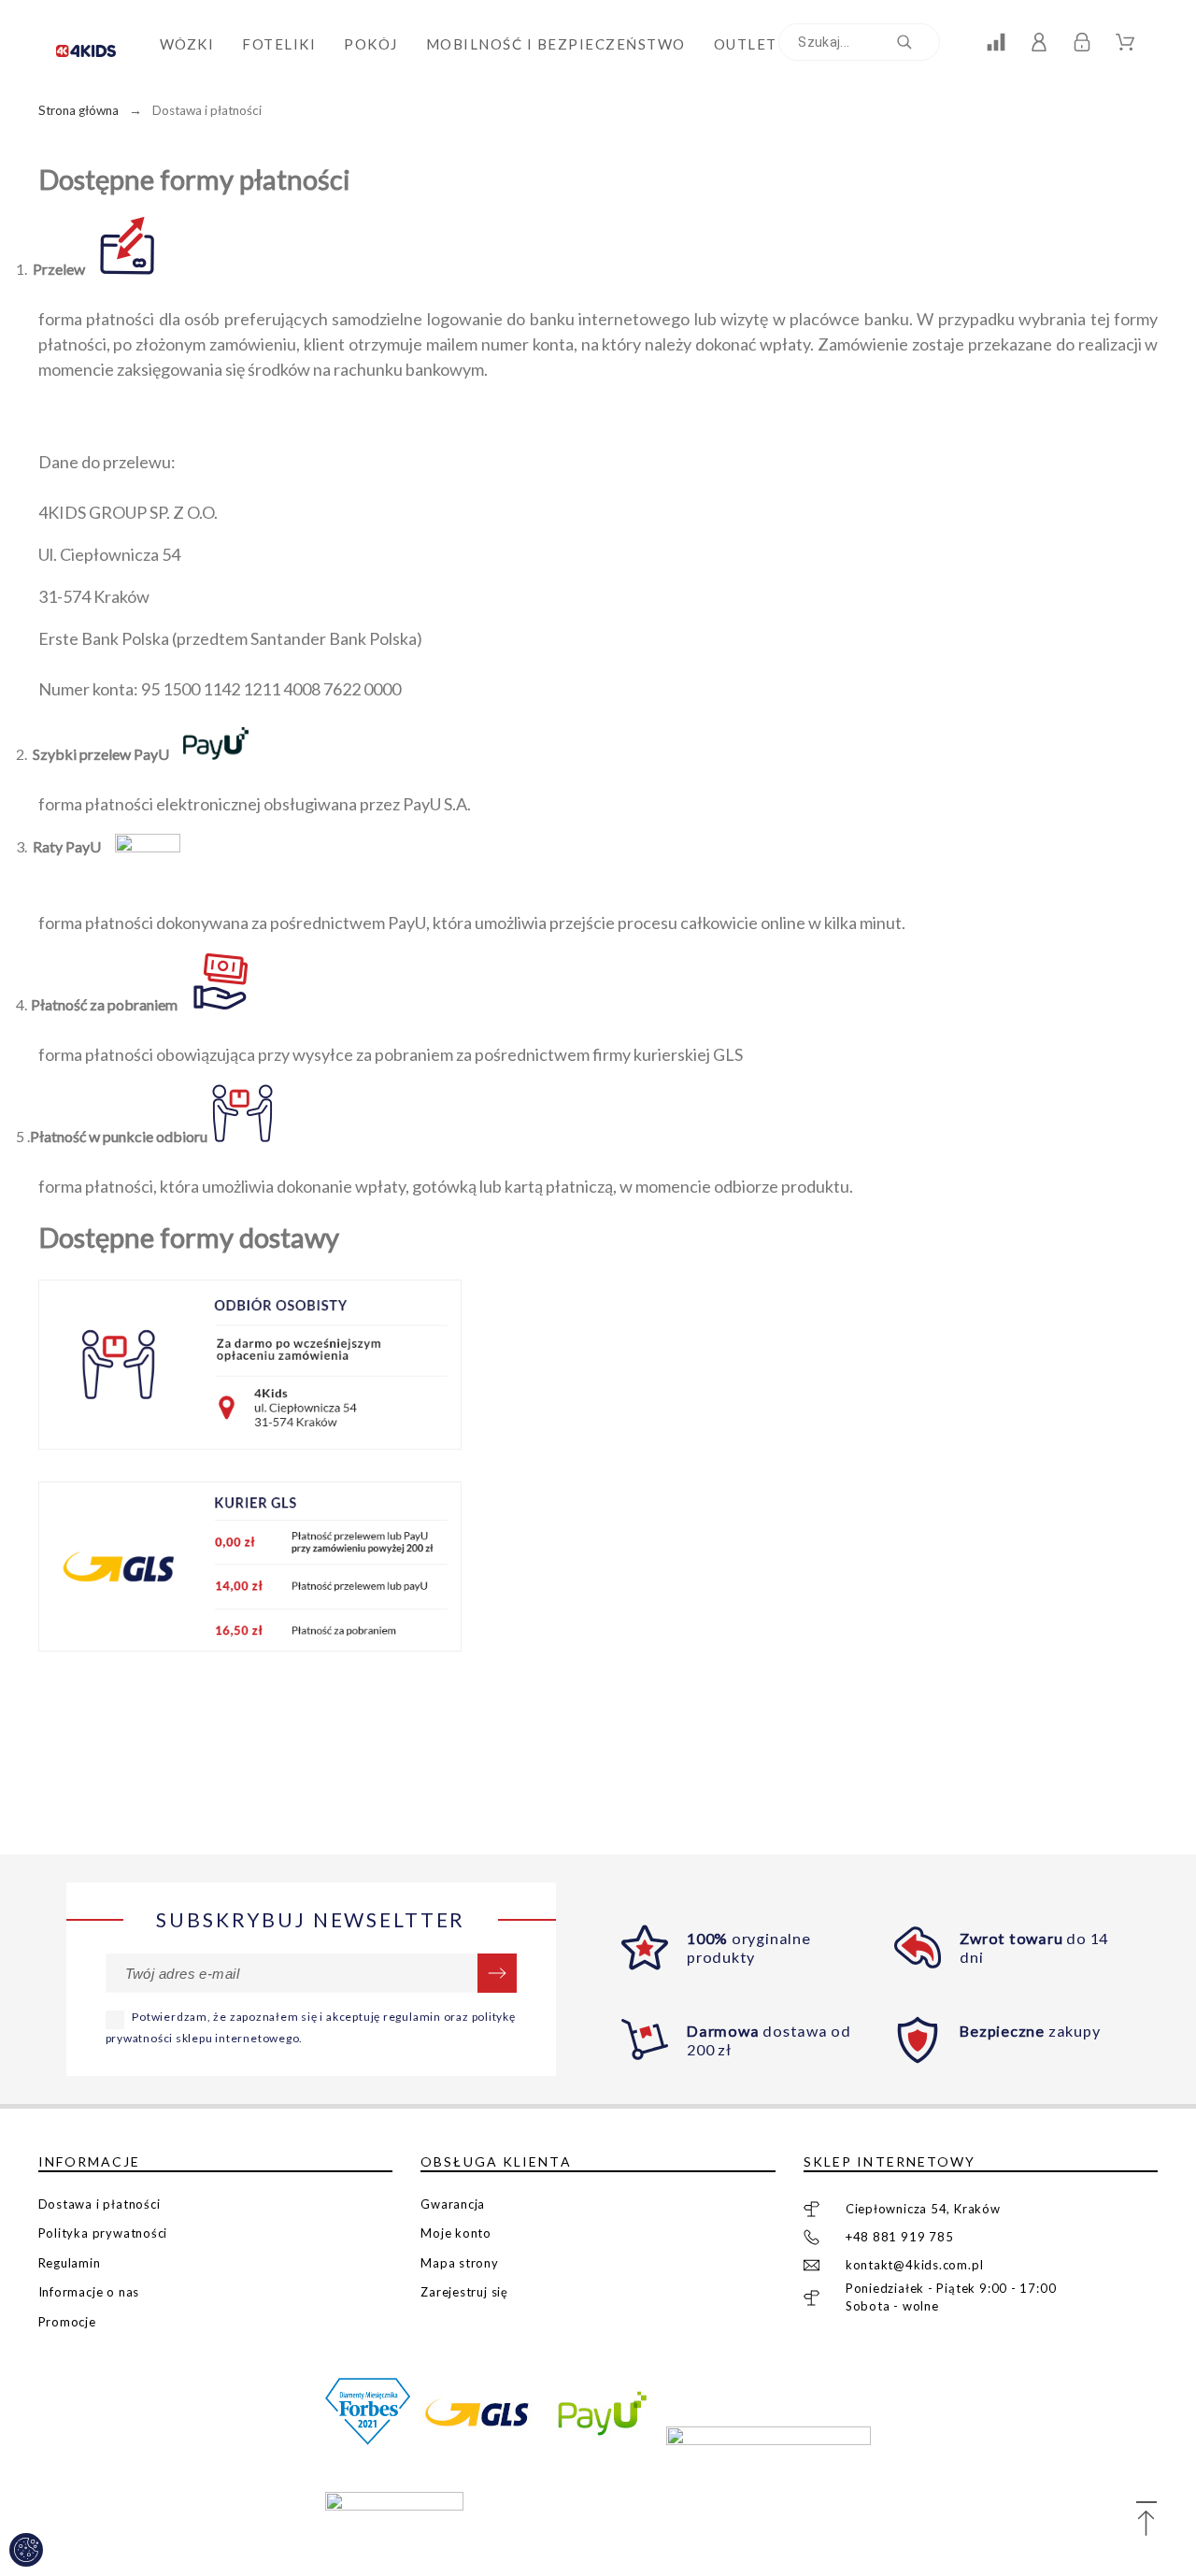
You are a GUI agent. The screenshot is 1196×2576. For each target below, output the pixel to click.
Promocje (67, 2322)
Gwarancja (453, 2204)
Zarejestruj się (464, 2292)
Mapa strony (460, 2263)
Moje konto (456, 2233)
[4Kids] (94, 44)
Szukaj (917, 42)
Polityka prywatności (103, 2233)
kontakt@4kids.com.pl (915, 2265)
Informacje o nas (89, 2292)
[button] (1146, 2520)
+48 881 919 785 (900, 2237)
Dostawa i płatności (100, 2204)
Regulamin (70, 2263)
